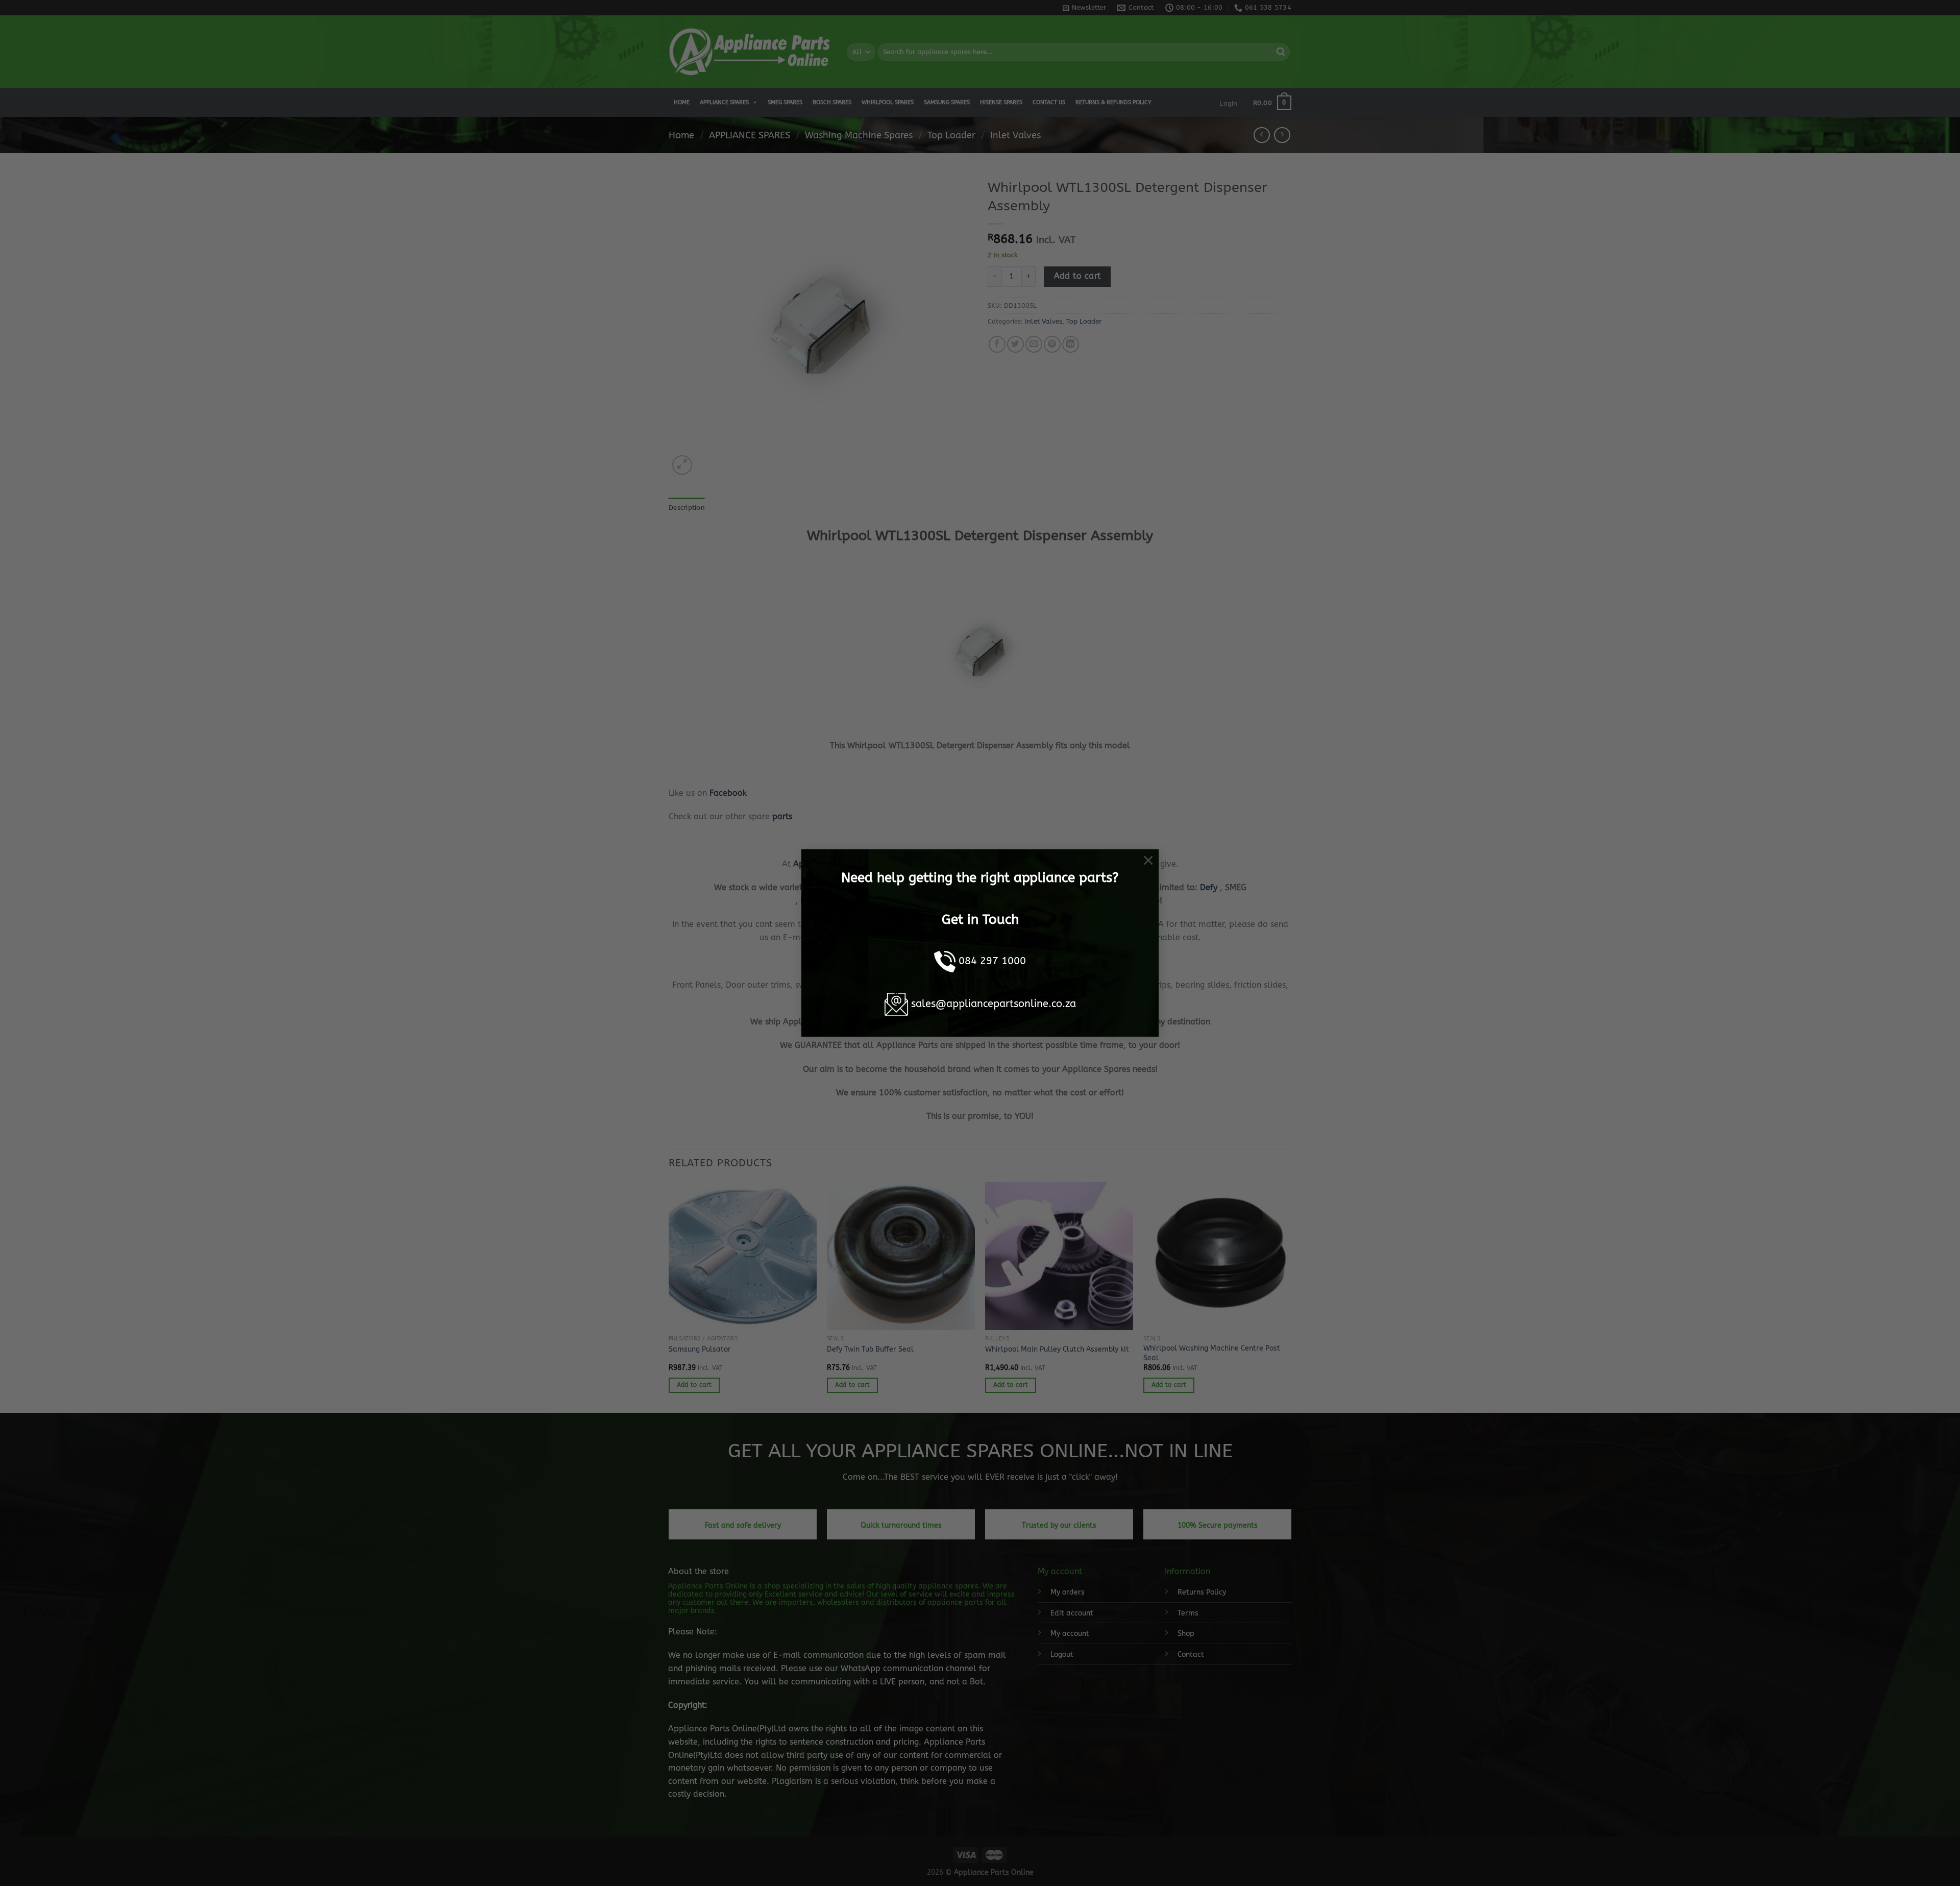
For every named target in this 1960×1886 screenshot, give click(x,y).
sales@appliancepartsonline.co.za (994, 1004)
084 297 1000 (992, 961)
